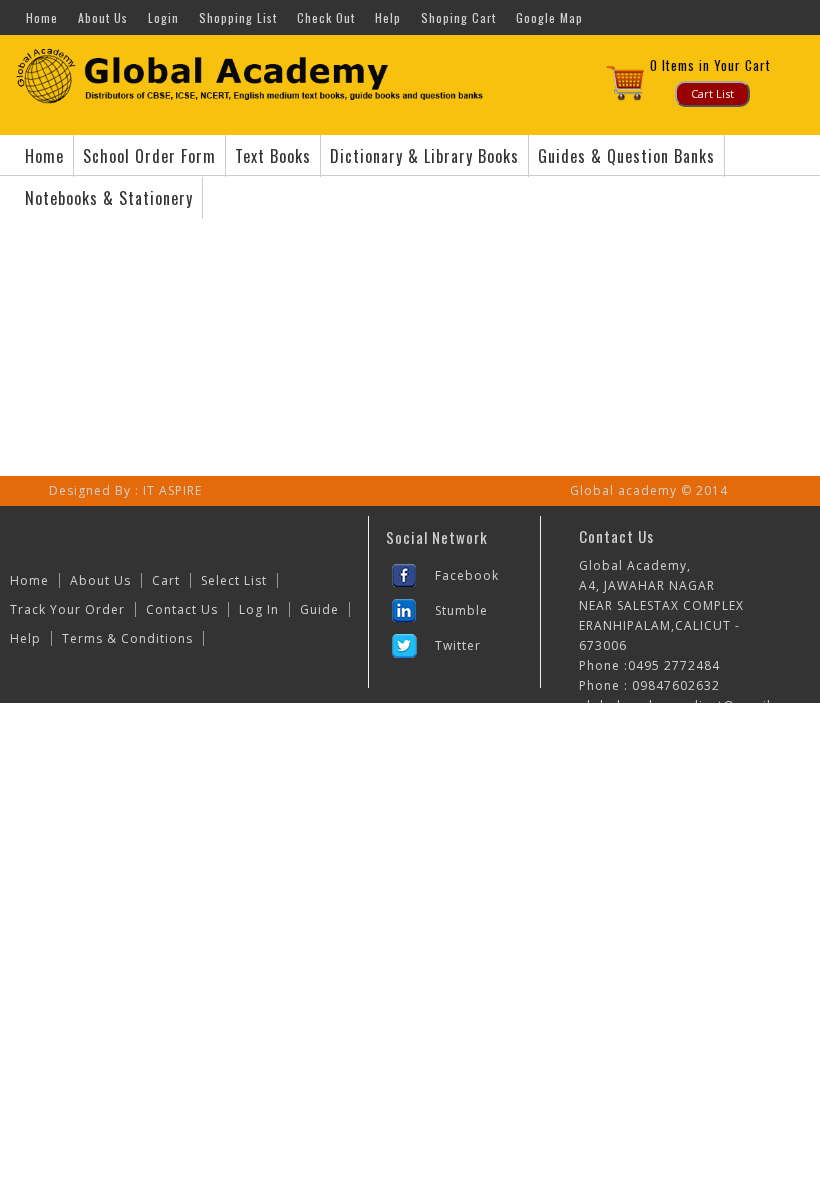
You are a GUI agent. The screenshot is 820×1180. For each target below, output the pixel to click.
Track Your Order (67, 609)
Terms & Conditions (127, 638)
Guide (319, 609)
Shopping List (238, 17)
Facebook (467, 575)
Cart (166, 580)
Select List (234, 580)
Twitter (458, 645)
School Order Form (149, 156)
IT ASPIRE (172, 490)
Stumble (461, 610)
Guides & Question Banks (626, 156)
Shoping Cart (458, 17)
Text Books (273, 156)
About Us (103, 17)
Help (388, 17)
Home (42, 17)
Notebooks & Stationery (109, 198)
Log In (259, 609)
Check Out (326, 17)
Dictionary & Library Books (424, 156)
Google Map (549, 17)
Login (163, 17)
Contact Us (182, 609)
